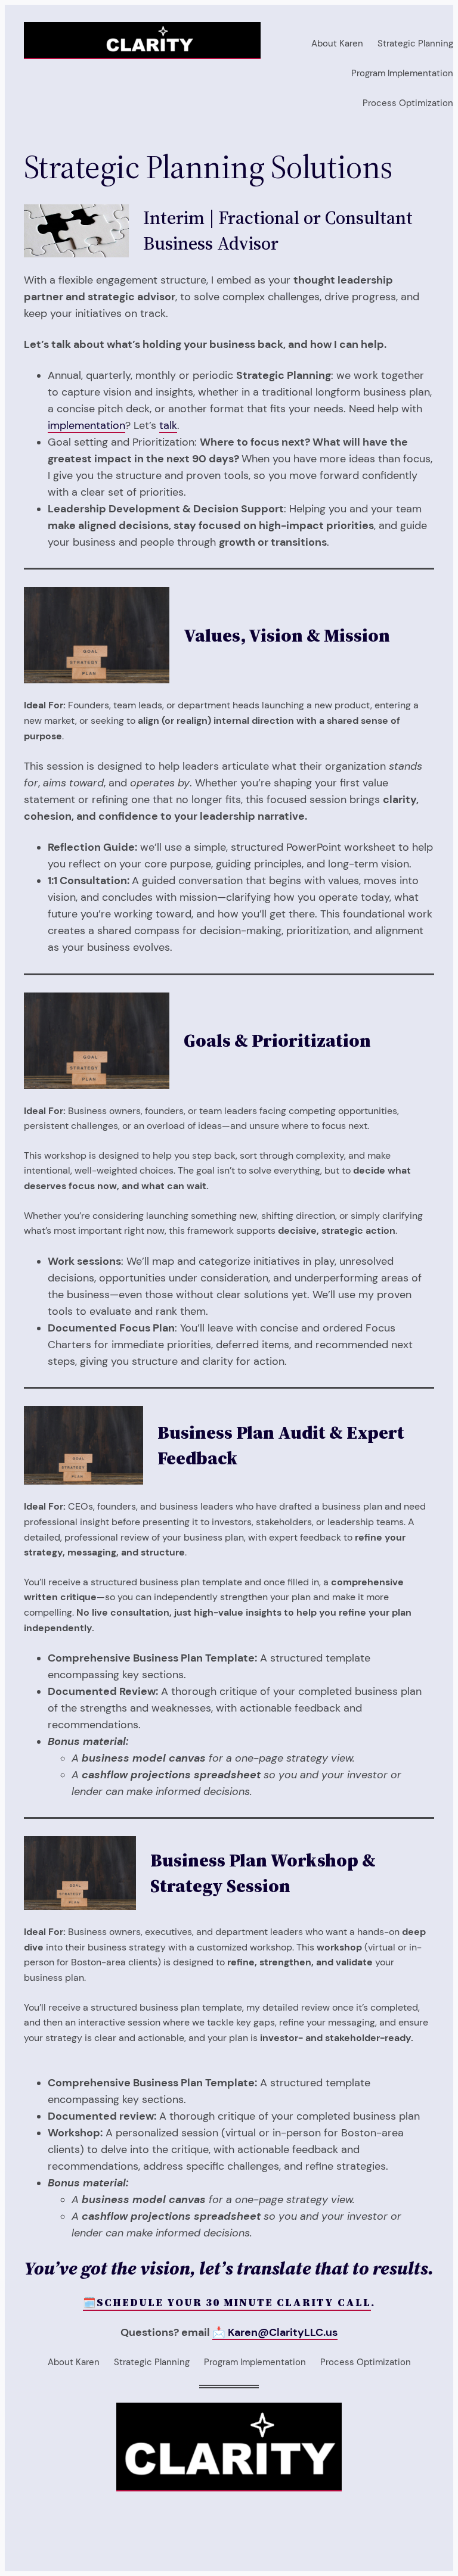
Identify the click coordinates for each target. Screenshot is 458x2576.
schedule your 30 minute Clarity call (234, 2303)
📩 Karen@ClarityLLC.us (275, 2332)
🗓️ (90, 2303)
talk (168, 425)
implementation (86, 425)
